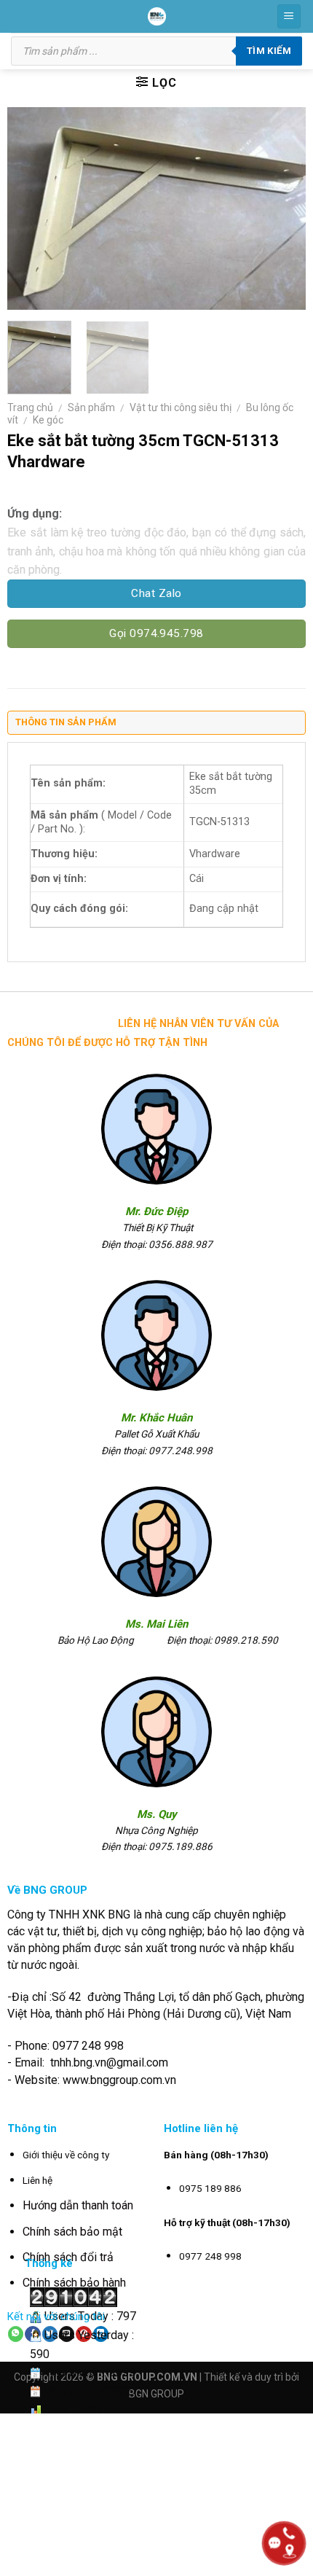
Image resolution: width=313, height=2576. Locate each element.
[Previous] (31, 208)
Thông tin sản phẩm (66, 722)
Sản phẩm (91, 407)
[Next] (282, 208)
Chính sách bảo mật (72, 2232)
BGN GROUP (156, 2394)
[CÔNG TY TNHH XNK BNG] (157, 16)
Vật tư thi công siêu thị (181, 407)
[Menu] (289, 16)
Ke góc (48, 420)
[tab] (156, 726)
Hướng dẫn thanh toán (78, 2205)
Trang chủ (30, 407)
